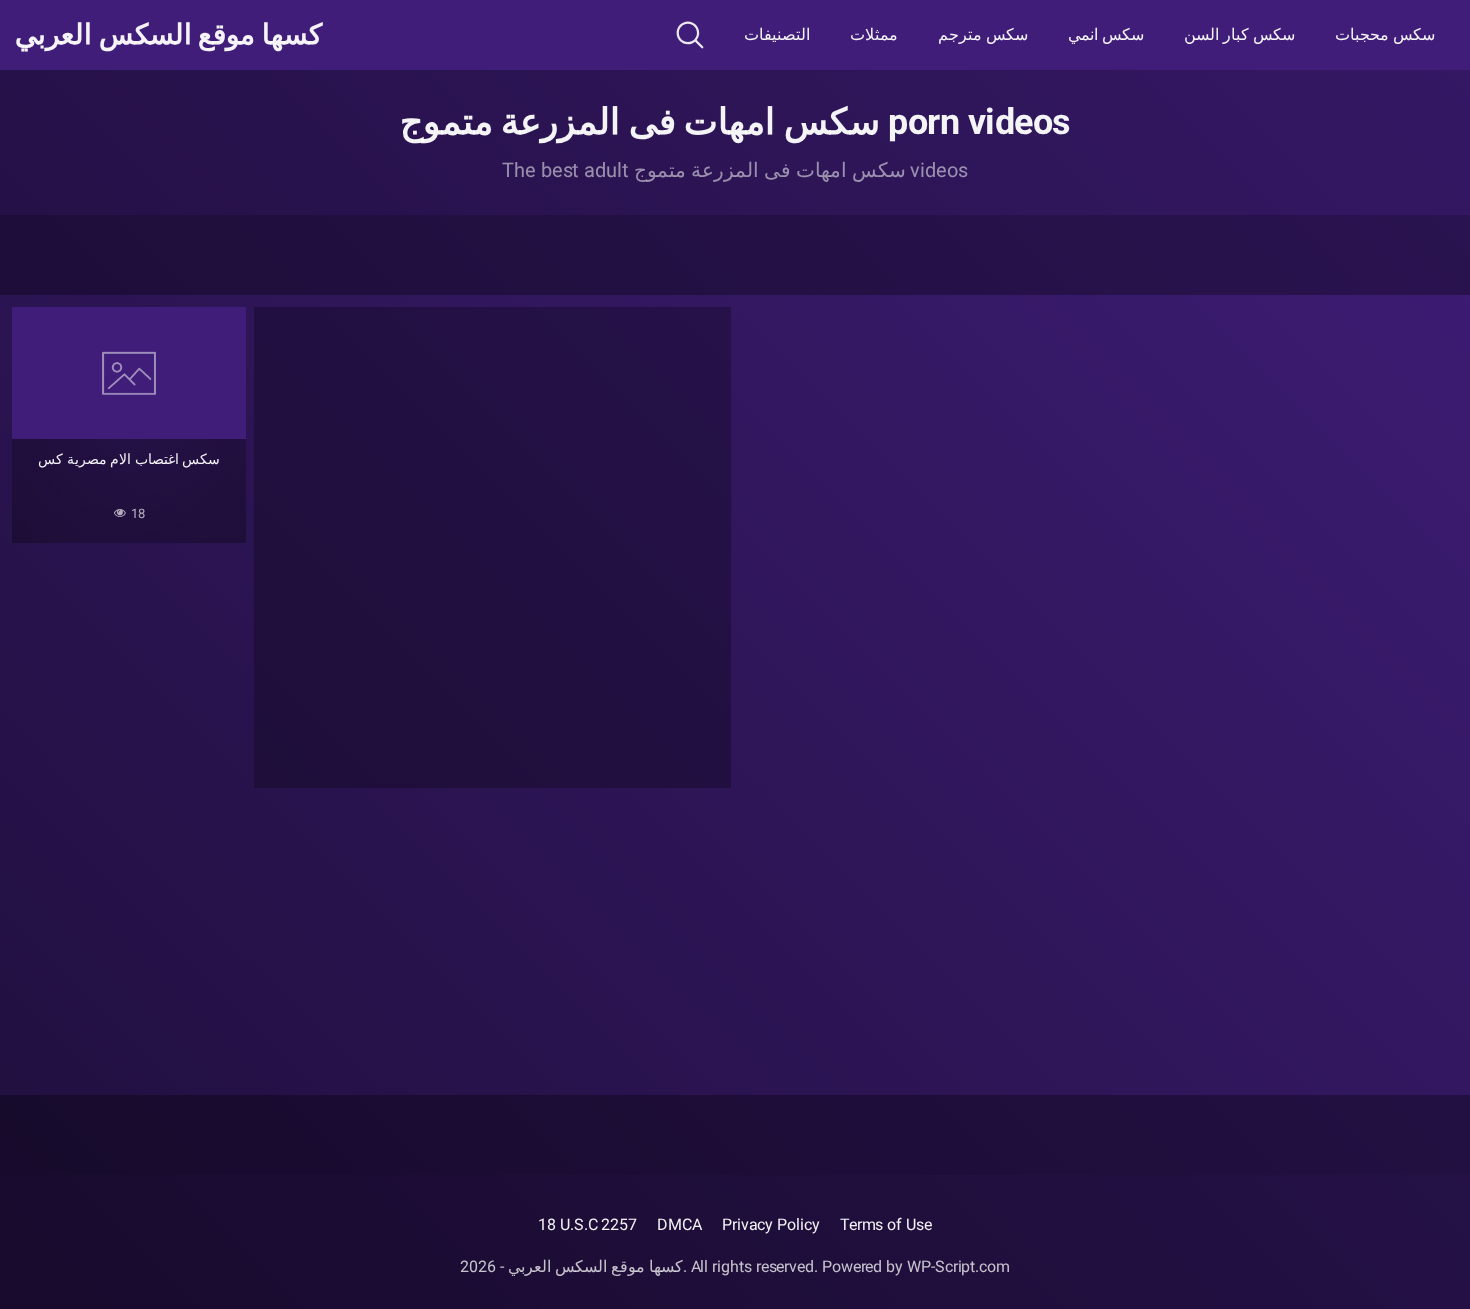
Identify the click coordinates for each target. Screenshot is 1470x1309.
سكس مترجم (983, 34)
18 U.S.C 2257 (587, 1224)
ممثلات (874, 34)
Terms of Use (886, 1224)
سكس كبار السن (1239, 34)
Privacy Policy (771, 1224)
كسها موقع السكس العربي (168, 35)
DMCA (679, 1224)
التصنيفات (777, 34)
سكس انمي (1106, 34)
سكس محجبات (1385, 34)
